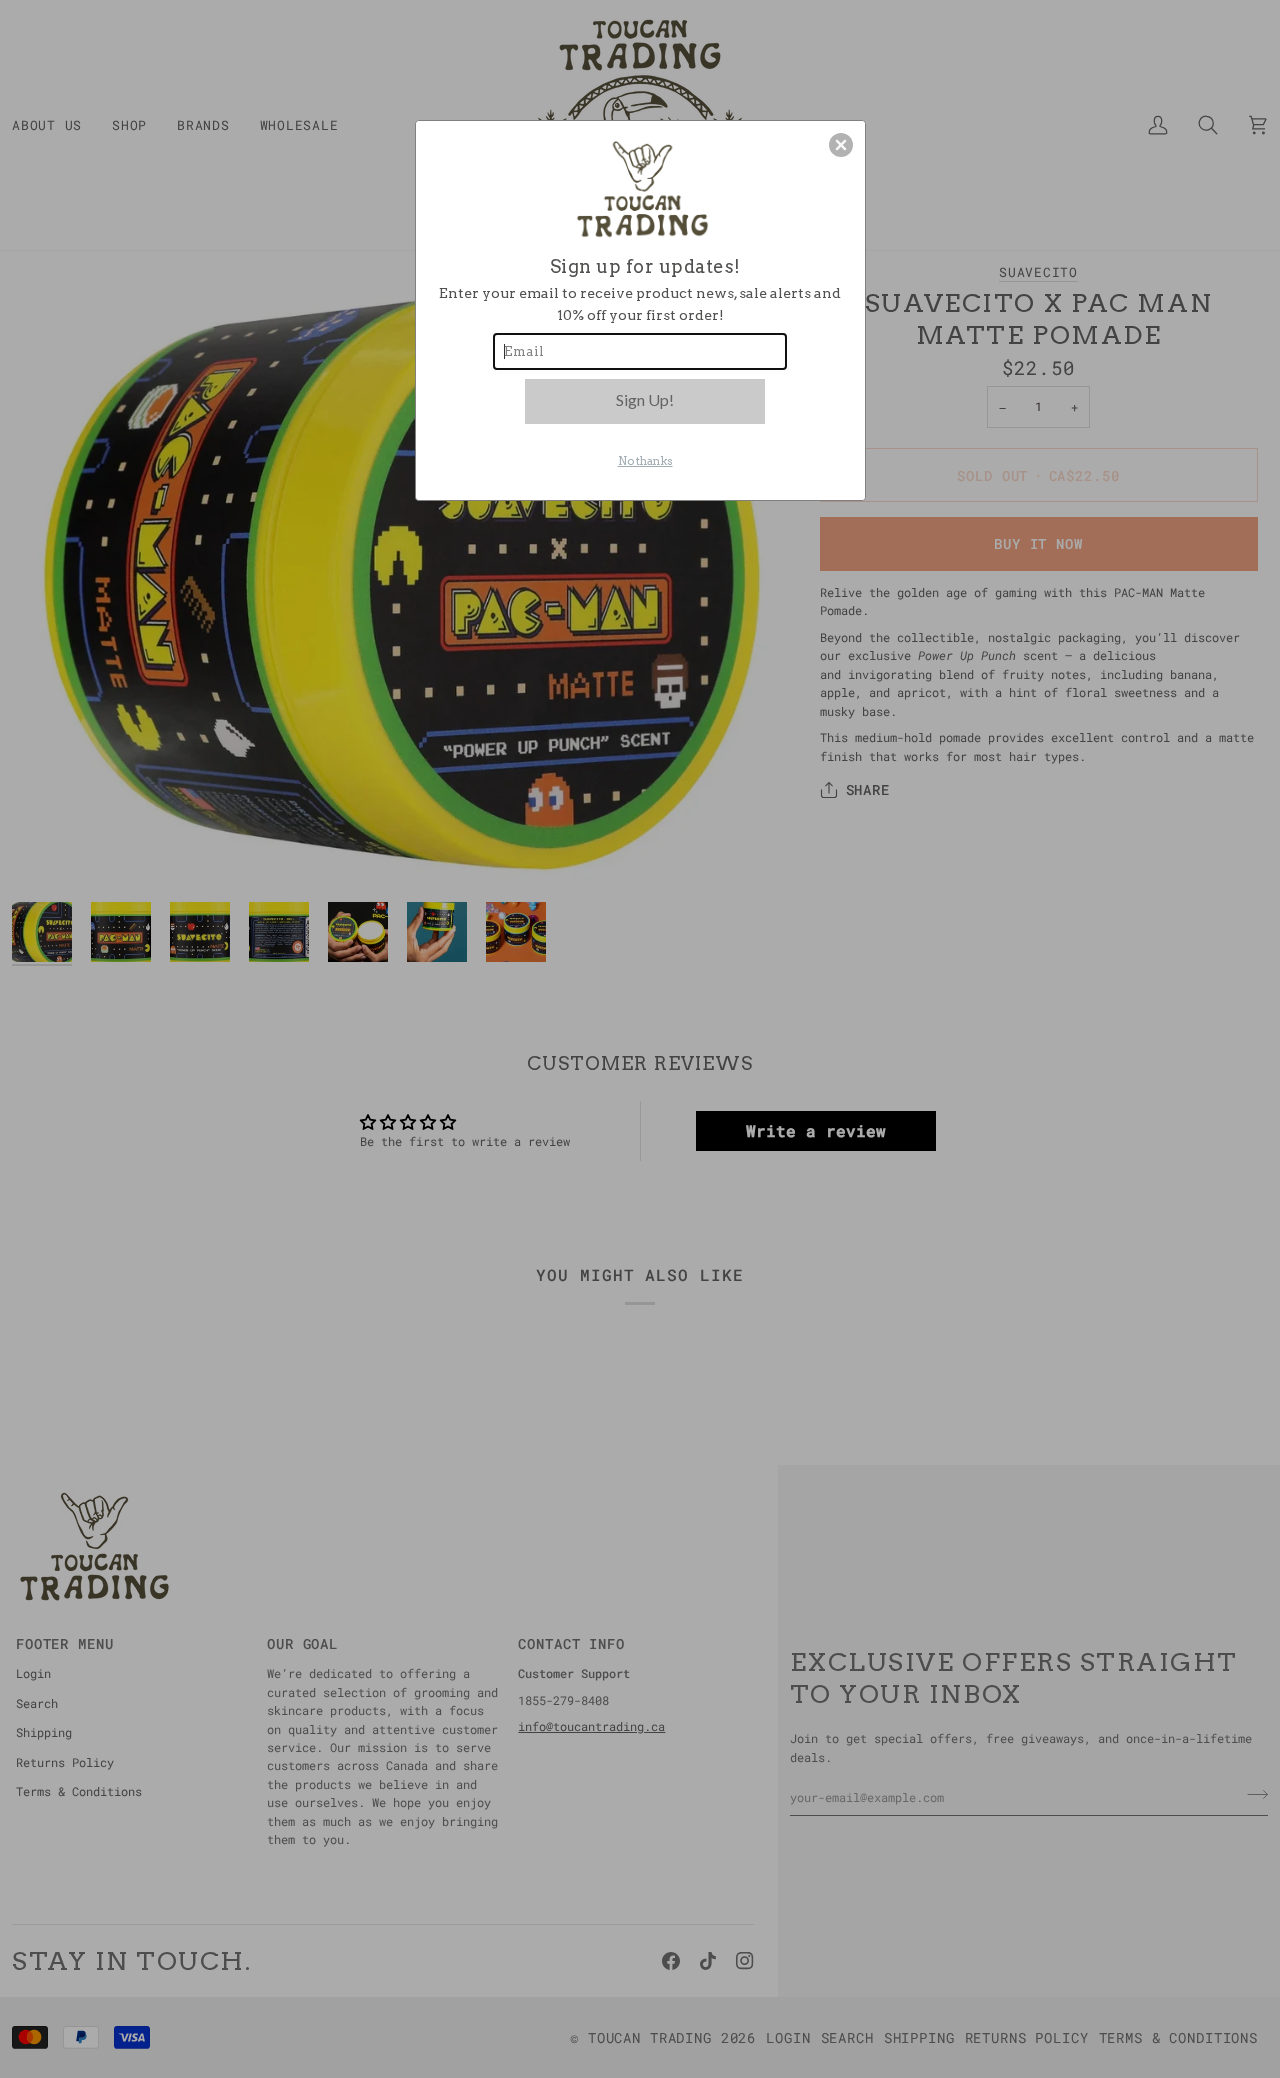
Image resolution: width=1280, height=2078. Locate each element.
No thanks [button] (645, 461)
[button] (841, 145)
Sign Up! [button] (645, 399)
